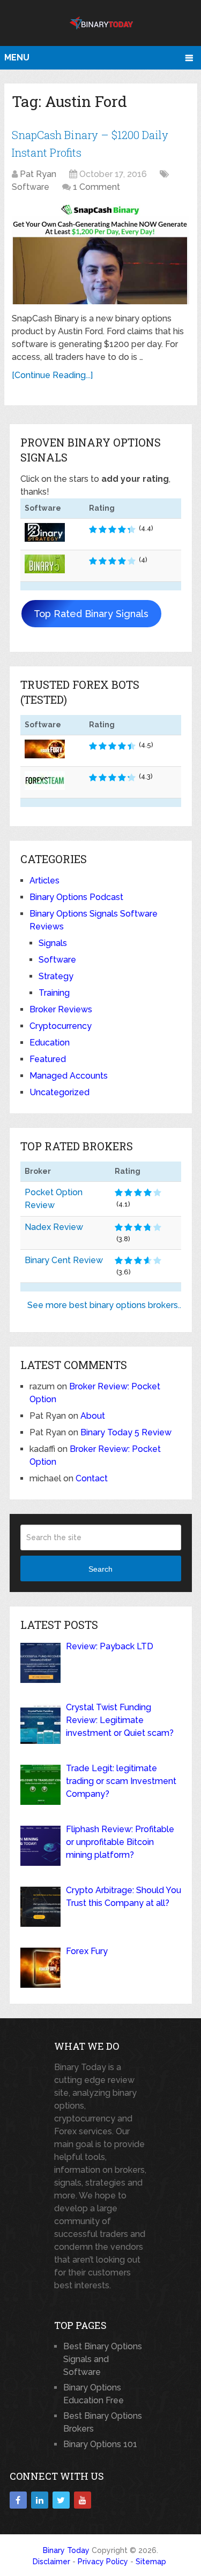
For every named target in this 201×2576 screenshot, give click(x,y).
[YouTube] (83, 2500)
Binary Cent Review (64, 1260)
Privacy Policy (103, 2562)
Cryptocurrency (61, 1026)
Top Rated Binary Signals (91, 614)
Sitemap (151, 2562)
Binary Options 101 (100, 2444)
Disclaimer (51, 2562)
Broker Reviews (61, 1009)
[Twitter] (61, 2500)
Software (31, 187)
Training (54, 993)
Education (50, 1043)
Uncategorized (59, 1092)
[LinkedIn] (40, 2500)
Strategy (56, 976)
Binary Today (66, 2550)
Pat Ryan (38, 174)
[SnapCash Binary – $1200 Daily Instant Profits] (100, 254)
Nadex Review (54, 1227)
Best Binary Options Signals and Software (103, 2359)
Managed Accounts (69, 1076)
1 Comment (96, 187)
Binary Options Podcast (76, 897)
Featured (48, 1059)
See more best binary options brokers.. (104, 1305)
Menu (17, 57)
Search (100, 1569)
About (93, 1416)
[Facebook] (18, 2500)
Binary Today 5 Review (126, 1432)
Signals (53, 943)
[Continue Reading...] (52, 375)
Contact (92, 1478)
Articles (44, 881)
